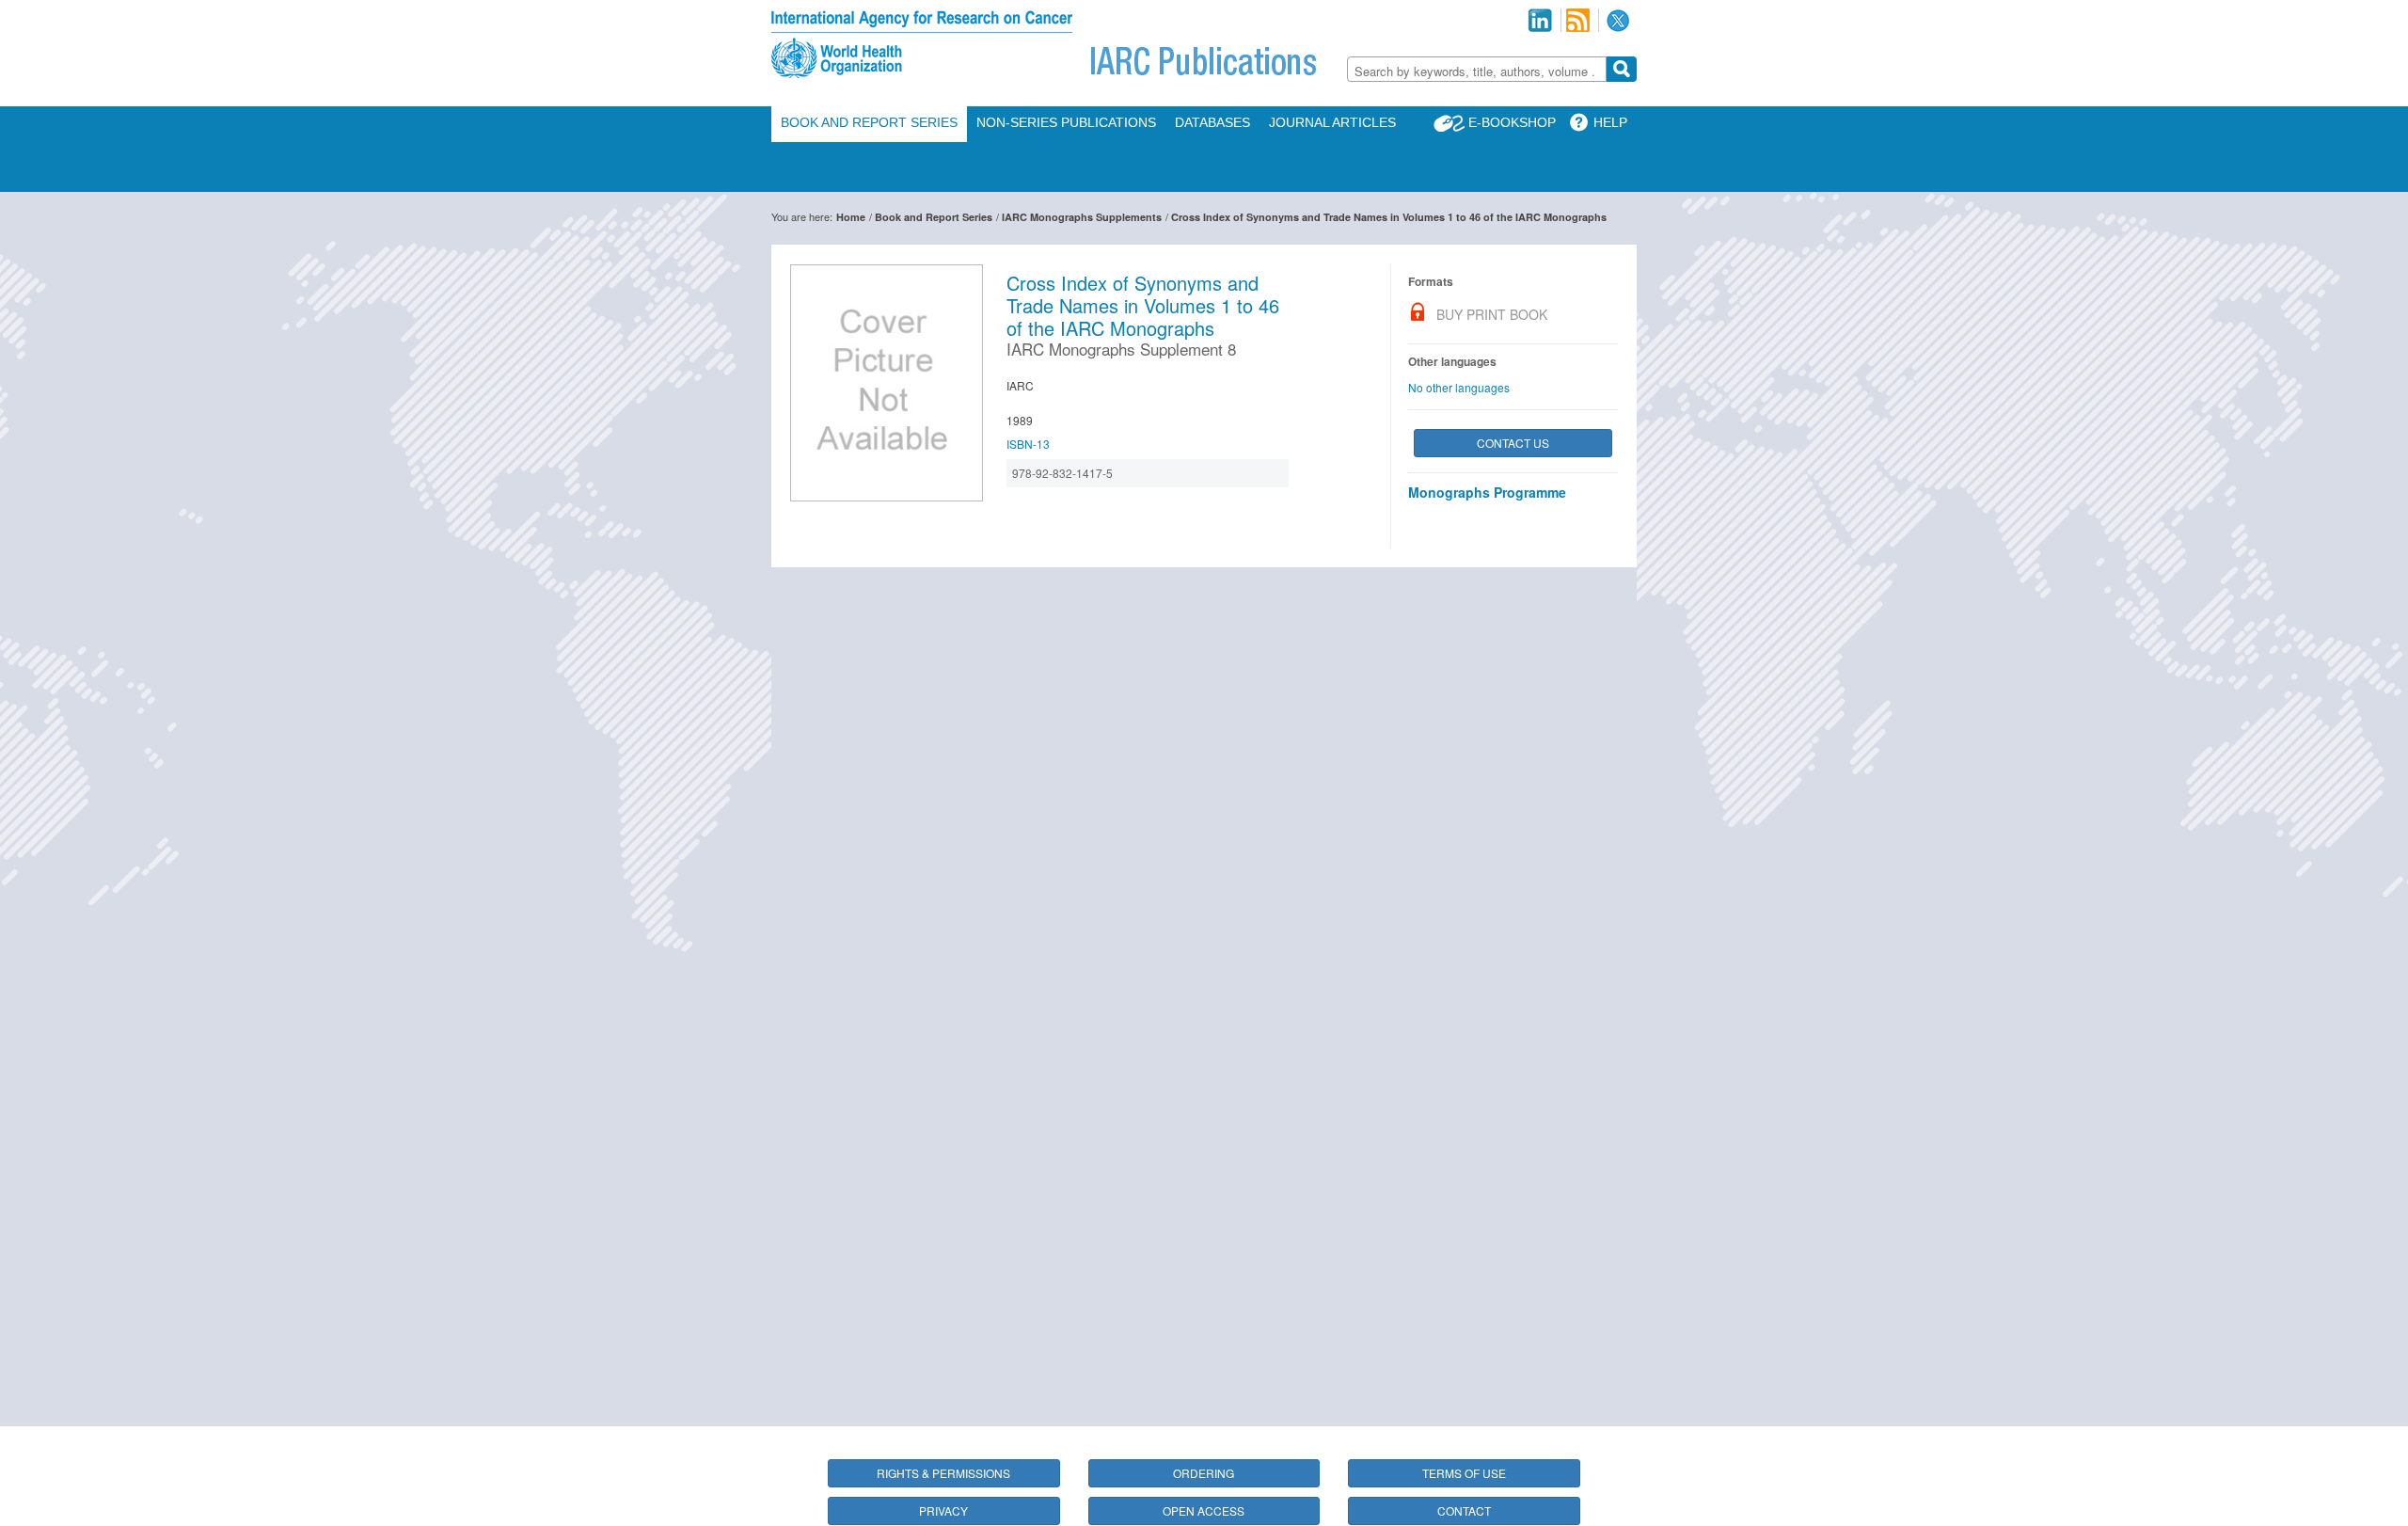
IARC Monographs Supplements (1082, 217)
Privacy (943, 1510)
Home (851, 217)
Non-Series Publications (1066, 122)
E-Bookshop (1512, 122)
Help (1610, 122)
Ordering (1204, 1473)
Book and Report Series (869, 122)
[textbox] (1477, 71)
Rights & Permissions (943, 1473)
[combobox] (1477, 69)
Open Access (1204, 1510)
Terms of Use (1464, 1473)
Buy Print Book (1492, 314)
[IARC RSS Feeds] (1578, 20)
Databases (1212, 122)
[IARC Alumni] (1540, 20)
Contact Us (1513, 443)
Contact (1464, 1510)
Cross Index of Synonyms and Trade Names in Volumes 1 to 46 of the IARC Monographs (1389, 217)
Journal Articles (1332, 122)
